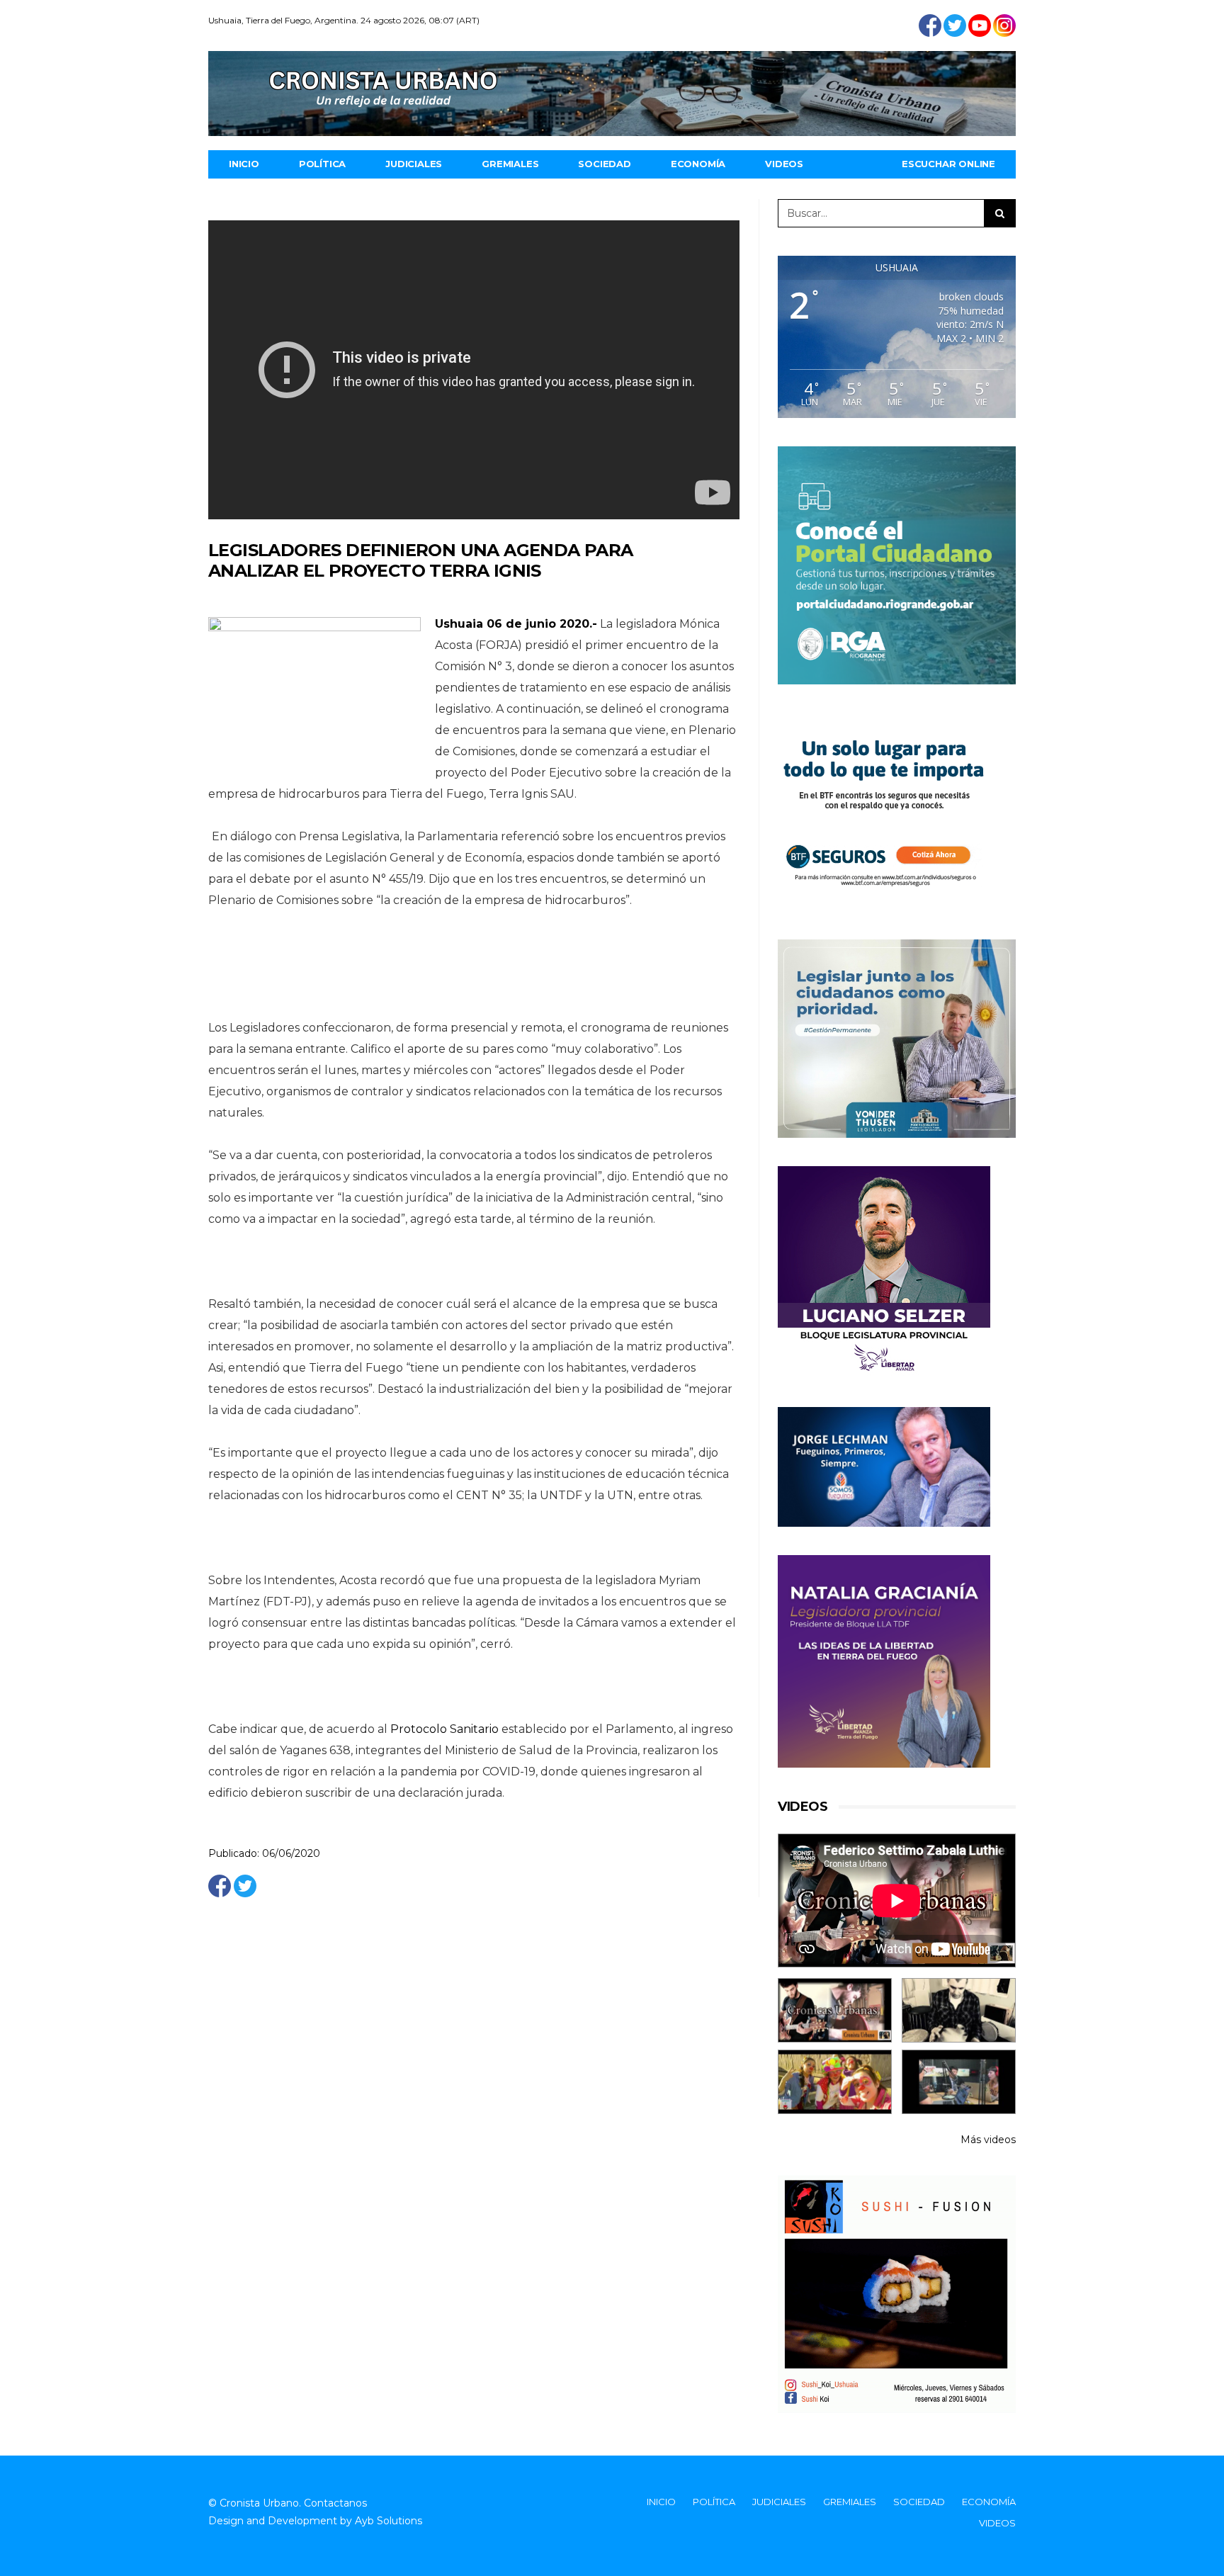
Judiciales (414, 164)
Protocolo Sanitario (444, 1729)
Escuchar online (948, 164)
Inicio (244, 164)
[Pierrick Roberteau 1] (959, 2010)
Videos (784, 164)
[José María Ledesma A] (959, 2082)
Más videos (988, 2140)
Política (322, 164)
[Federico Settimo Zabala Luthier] (835, 2010)
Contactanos (335, 2503)
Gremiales (510, 164)
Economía (698, 164)
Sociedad (604, 164)
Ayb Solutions (389, 2521)
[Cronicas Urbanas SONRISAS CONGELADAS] (835, 2082)
